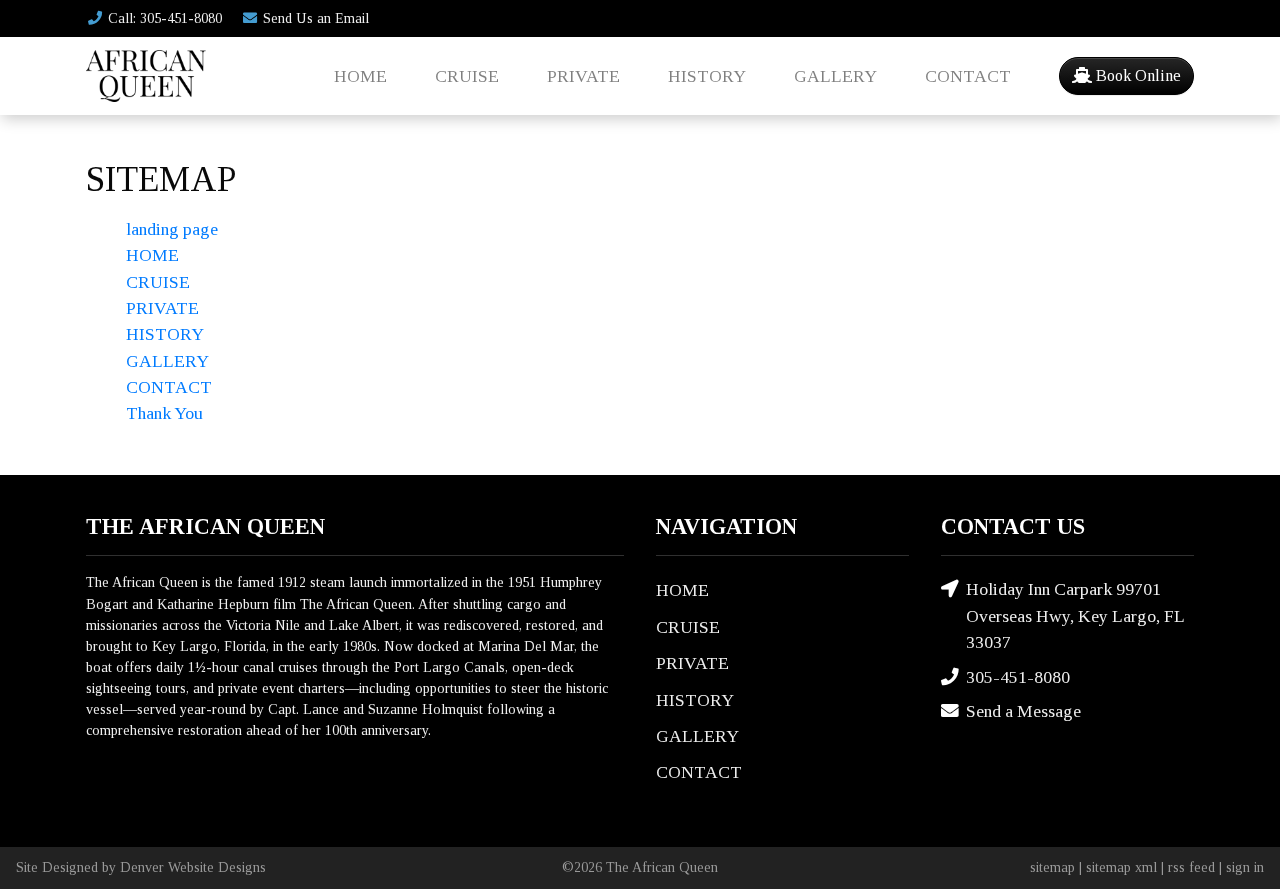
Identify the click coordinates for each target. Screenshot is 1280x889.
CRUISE (467, 76)
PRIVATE (583, 76)
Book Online (1136, 75)
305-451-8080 (1018, 677)
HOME (360, 76)
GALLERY (835, 76)
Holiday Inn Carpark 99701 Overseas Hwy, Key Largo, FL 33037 (1075, 615)
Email (316, 18)
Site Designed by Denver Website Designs (141, 867)
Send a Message (1023, 711)
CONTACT (968, 76)
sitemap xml (1121, 867)
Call (165, 18)
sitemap (1052, 867)
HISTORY (707, 76)
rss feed (1191, 867)
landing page (172, 229)
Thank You (164, 413)
